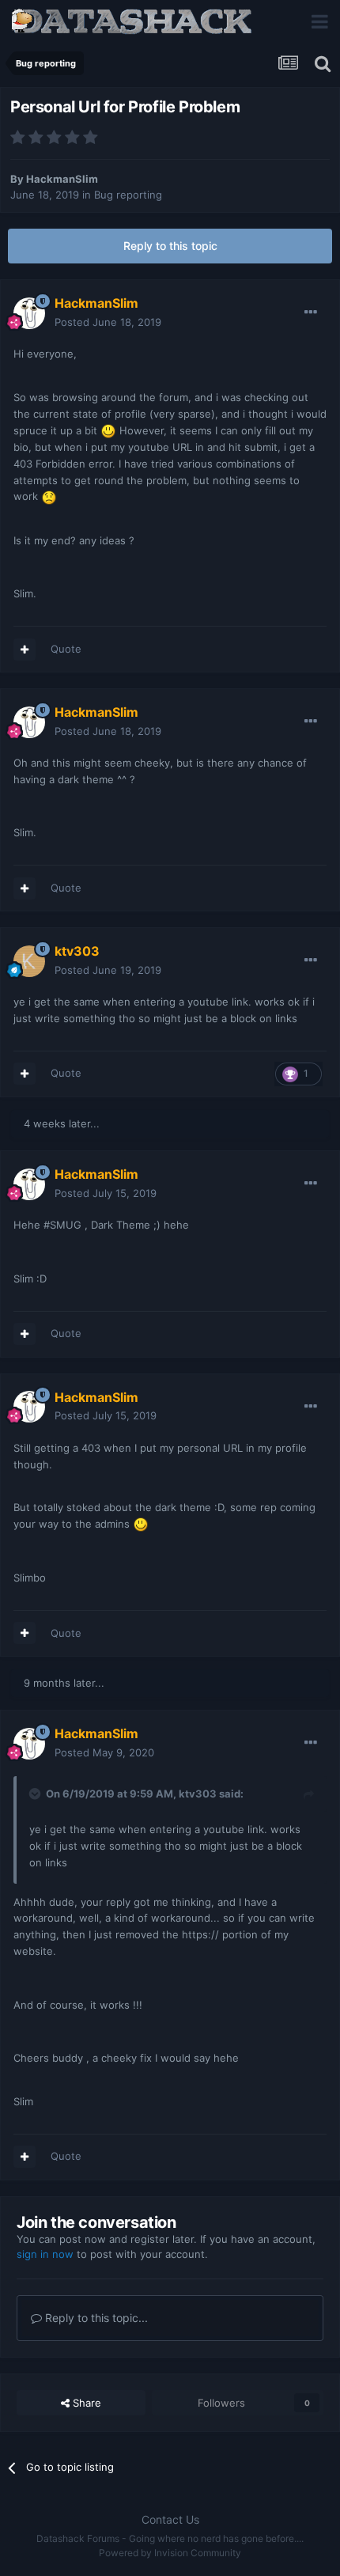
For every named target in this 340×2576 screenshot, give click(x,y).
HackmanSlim (62, 179)
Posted (108, 322)
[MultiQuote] (25, 650)
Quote (66, 649)
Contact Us (170, 2519)
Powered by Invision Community (170, 2553)
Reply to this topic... (95, 2318)
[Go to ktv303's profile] (29, 961)
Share (85, 2403)
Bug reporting (128, 195)
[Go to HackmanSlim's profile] (29, 313)
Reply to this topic (170, 246)
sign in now (45, 2254)
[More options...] (311, 313)
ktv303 (198, 1794)
